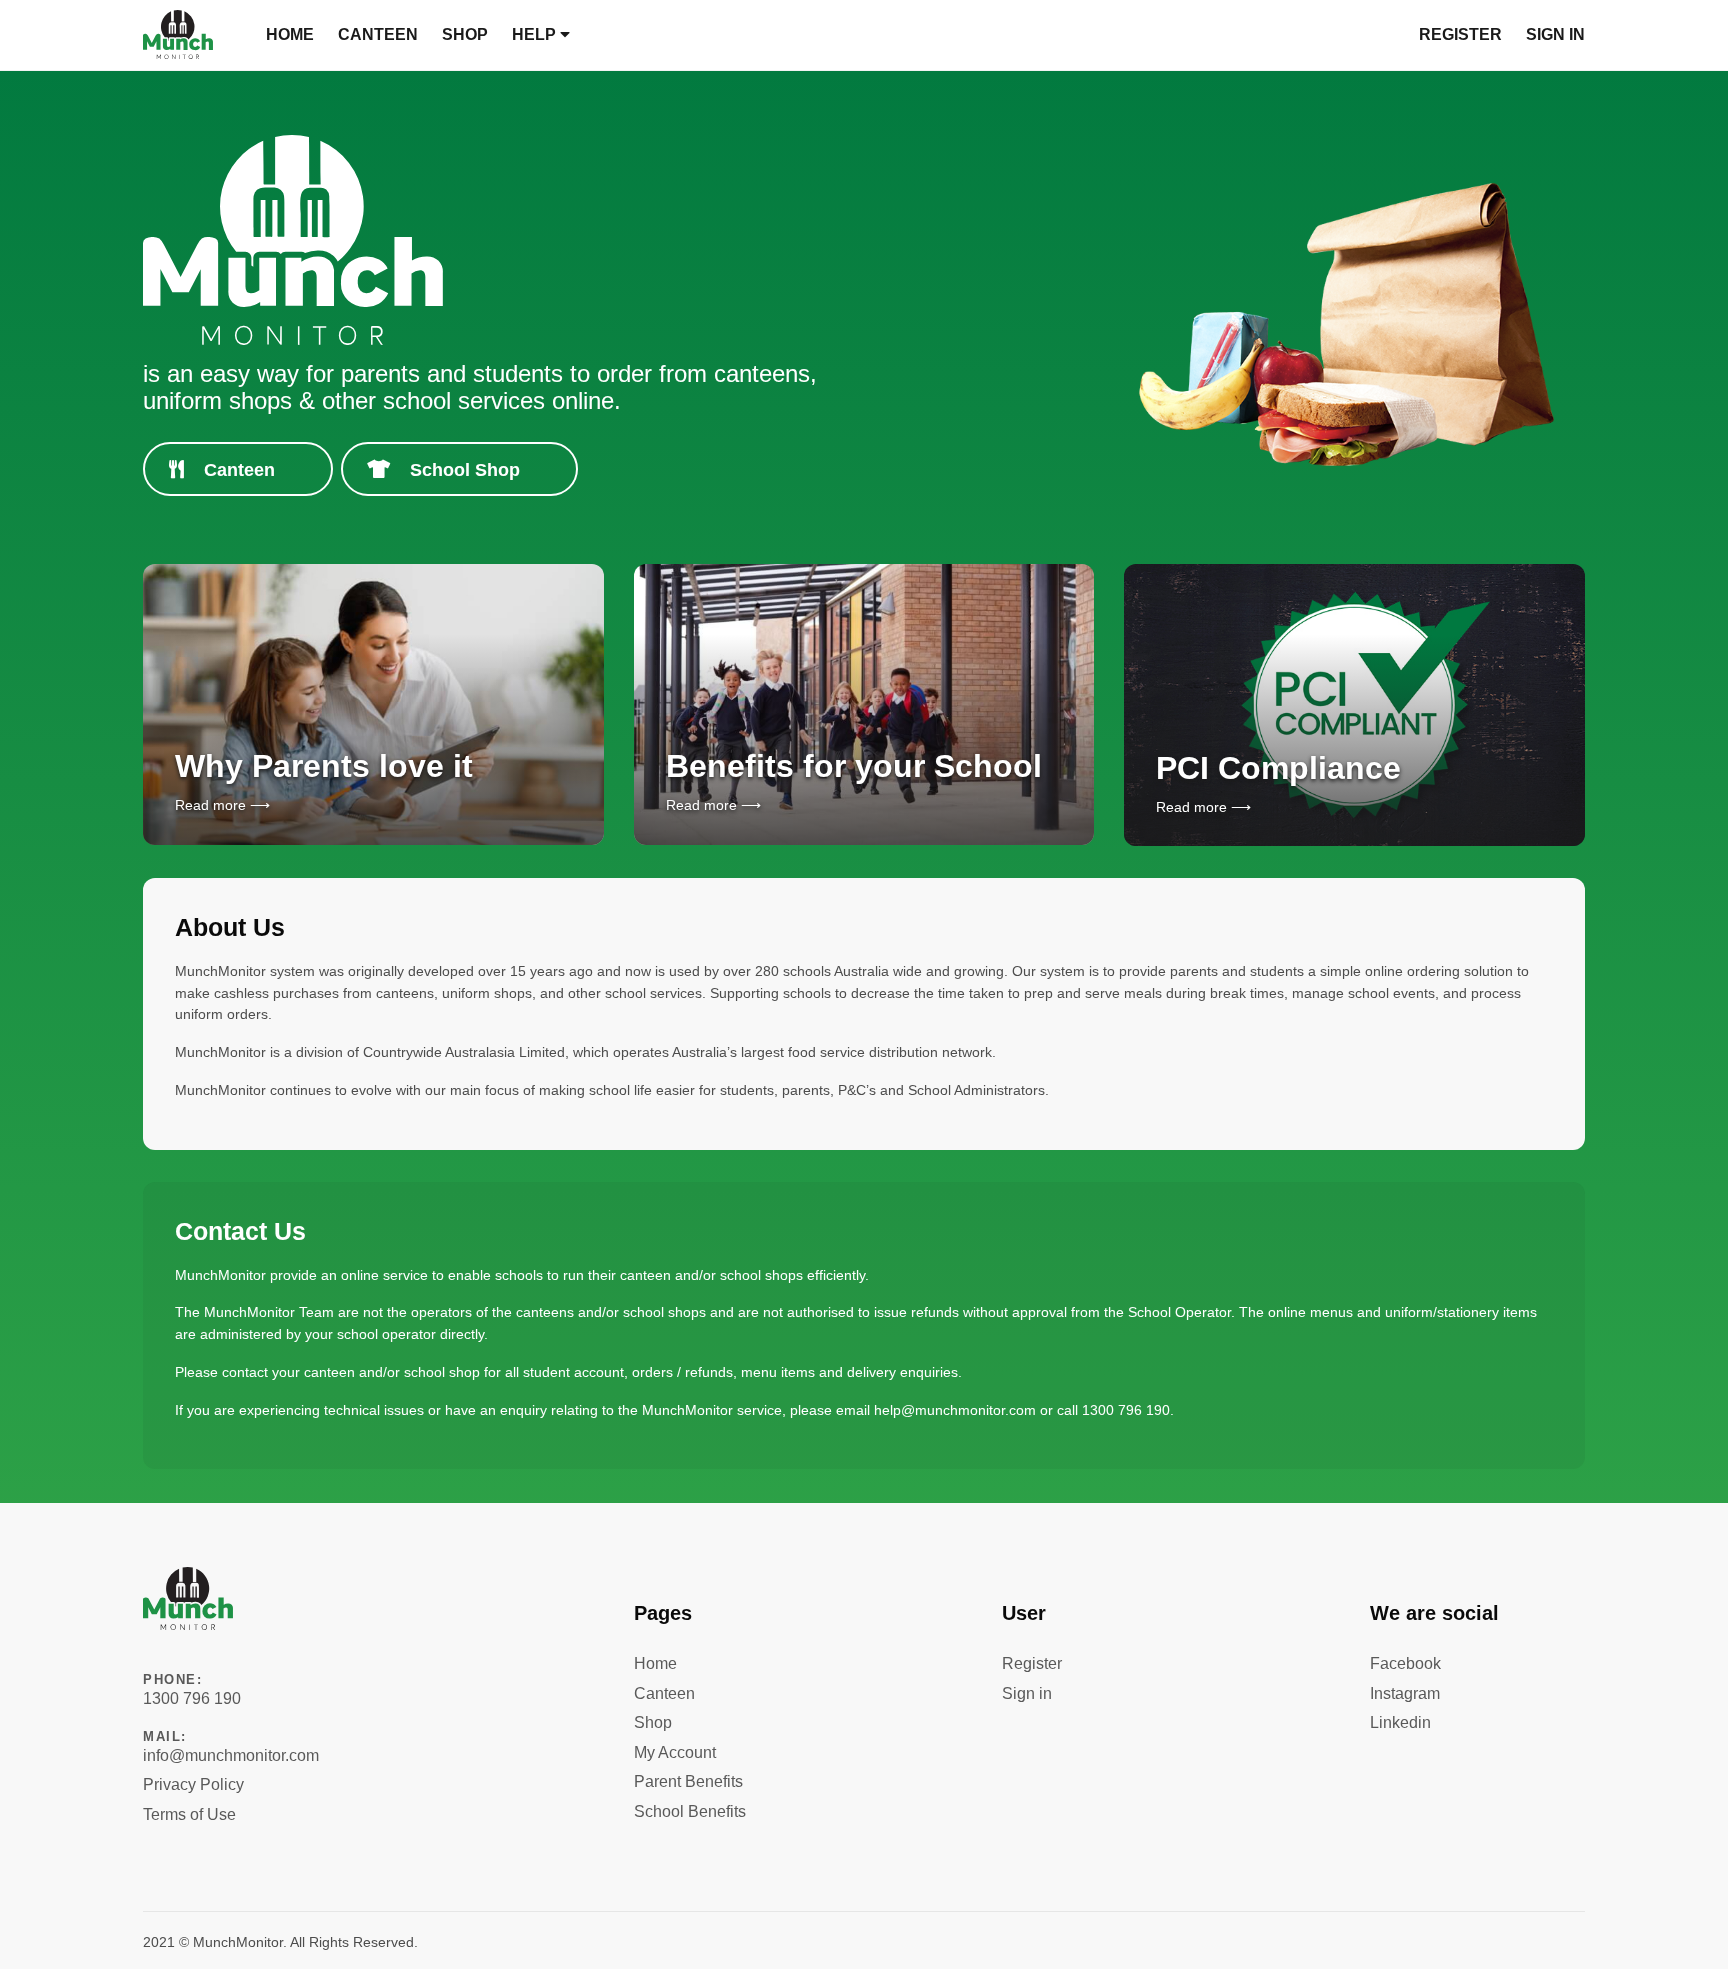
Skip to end (175, 1643)
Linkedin (1400, 1722)
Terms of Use (189, 1814)
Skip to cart (39, 15)
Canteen (378, 34)
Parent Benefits (688, 1781)
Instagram (1405, 1693)
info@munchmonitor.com (231, 1746)
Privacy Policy (193, 1784)
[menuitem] (290, 35)
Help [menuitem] (536, 34)
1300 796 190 (192, 1689)
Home (290, 34)
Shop (465, 34)
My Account (675, 1752)
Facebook (1405, 1663)
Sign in (1555, 34)
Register (1460, 34)
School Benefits (690, 1811)
